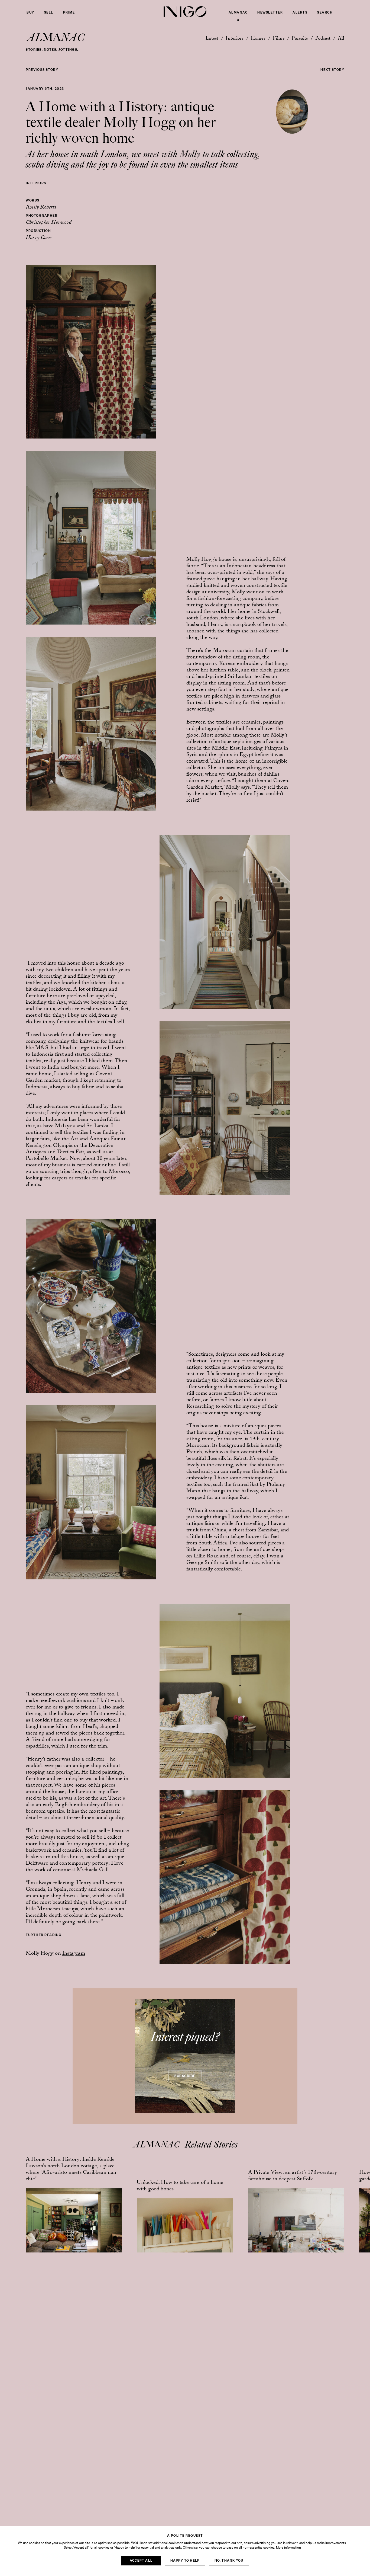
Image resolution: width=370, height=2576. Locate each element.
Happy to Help (185, 2560)
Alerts (300, 12)
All (341, 39)
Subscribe (185, 2076)
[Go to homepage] (185, 12)
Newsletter (270, 12)
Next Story (332, 70)
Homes (258, 39)
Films (279, 39)
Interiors (234, 39)
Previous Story (42, 70)
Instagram (74, 1954)
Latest (212, 39)
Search (325, 12)
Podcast (323, 39)
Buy (30, 12)
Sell (49, 12)
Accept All (141, 2560)
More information (288, 2548)
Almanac (238, 12)
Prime (69, 12)
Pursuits (300, 39)
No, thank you (229, 2560)
